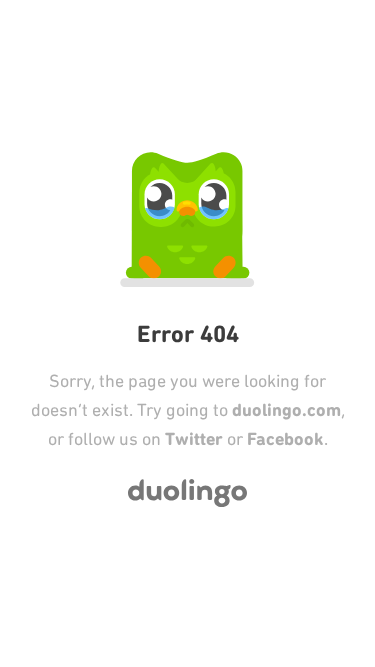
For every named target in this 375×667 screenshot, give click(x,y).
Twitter (194, 439)
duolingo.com (286, 410)
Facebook (285, 439)
